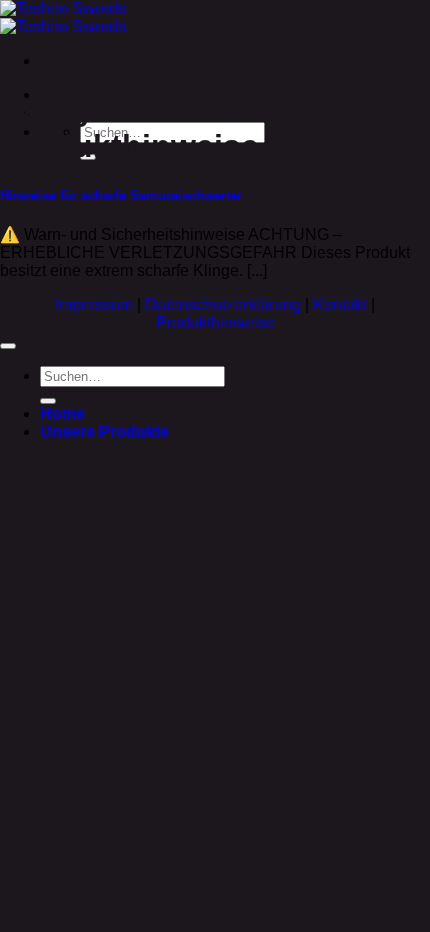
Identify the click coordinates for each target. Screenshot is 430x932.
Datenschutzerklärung (225, 304)
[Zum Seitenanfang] (8, 346)
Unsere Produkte (104, 431)
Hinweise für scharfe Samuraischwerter (121, 195)
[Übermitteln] (48, 401)
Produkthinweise (215, 322)
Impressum (96, 304)
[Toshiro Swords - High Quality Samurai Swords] (63, 17)
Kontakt (342, 304)
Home (62, 413)
